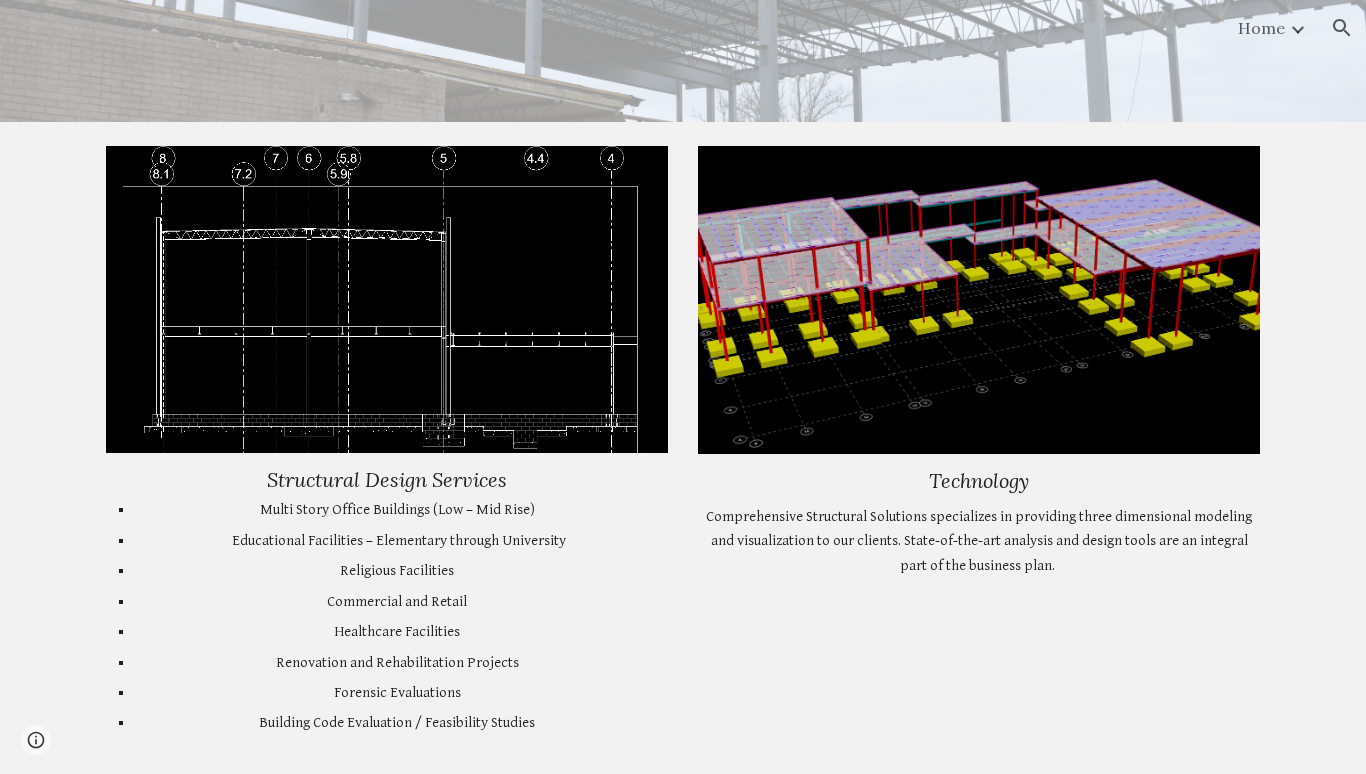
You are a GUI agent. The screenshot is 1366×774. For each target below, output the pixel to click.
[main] (387, 601)
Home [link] (1261, 28)
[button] (1342, 28)
